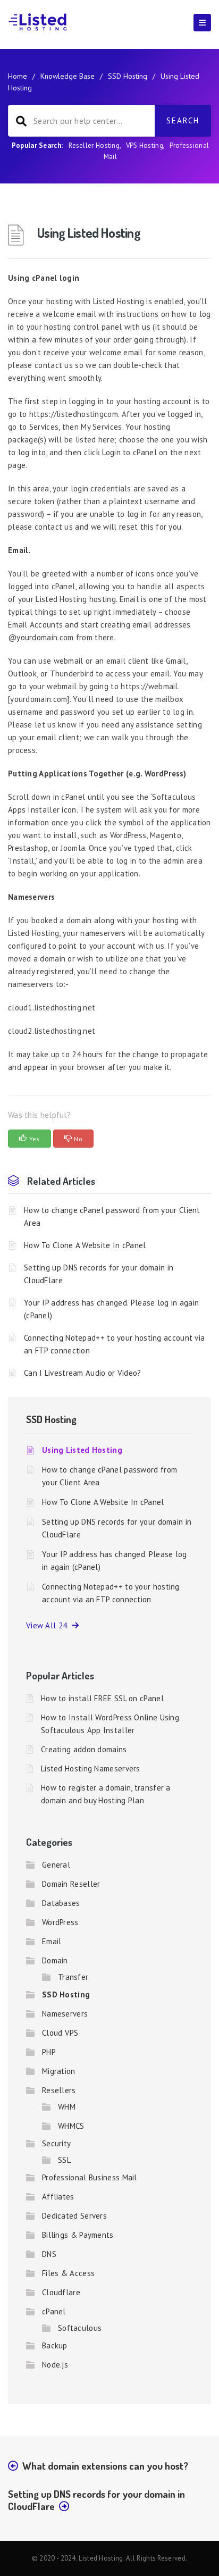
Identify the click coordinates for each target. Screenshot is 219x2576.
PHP (49, 2052)
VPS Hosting (145, 145)
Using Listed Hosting (82, 1450)
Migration (59, 2071)
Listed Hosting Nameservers (91, 1768)
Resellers (59, 2090)
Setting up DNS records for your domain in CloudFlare (99, 1274)
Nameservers (65, 2014)
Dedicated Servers (74, 2216)
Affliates (58, 2197)
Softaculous (80, 2328)
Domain (55, 1960)
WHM (67, 2107)
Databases (61, 1903)
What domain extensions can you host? (105, 2466)
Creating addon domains (84, 1749)
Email (52, 1941)
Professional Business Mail (90, 2177)
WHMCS (71, 2126)
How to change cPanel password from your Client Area (112, 1216)
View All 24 (49, 1625)
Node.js (55, 2365)
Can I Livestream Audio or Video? (83, 1373)
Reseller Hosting (94, 145)
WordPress (60, 1922)
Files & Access (68, 2273)
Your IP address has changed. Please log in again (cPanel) (111, 1309)
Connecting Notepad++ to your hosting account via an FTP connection (114, 1344)
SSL (64, 2160)
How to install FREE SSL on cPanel (102, 1698)
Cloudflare (61, 2292)
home (18, 76)
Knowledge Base (68, 76)
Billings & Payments (78, 2235)
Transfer (73, 1977)
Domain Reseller (71, 1884)
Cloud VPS (60, 2033)
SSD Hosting (128, 76)
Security (56, 2143)
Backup (55, 2345)
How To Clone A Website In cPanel (85, 1245)
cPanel (54, 2311)
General (56, 1865)
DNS (49, 2254)
